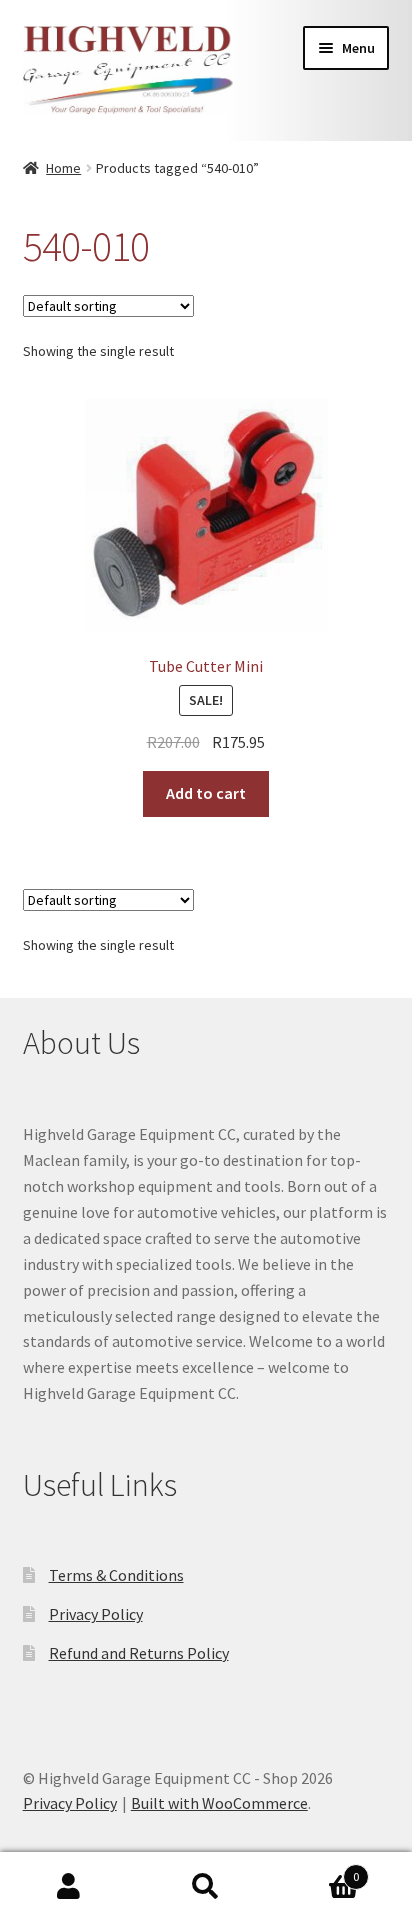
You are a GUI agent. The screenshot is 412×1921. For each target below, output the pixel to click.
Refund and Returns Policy (139, 1653)
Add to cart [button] (206, 793)
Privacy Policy (96, 1614)
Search (205, 1887)
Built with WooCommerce (219, 1803)
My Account (68, 1887)
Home (63, 168)
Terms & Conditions (116, 1575)
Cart (317, 1869)
